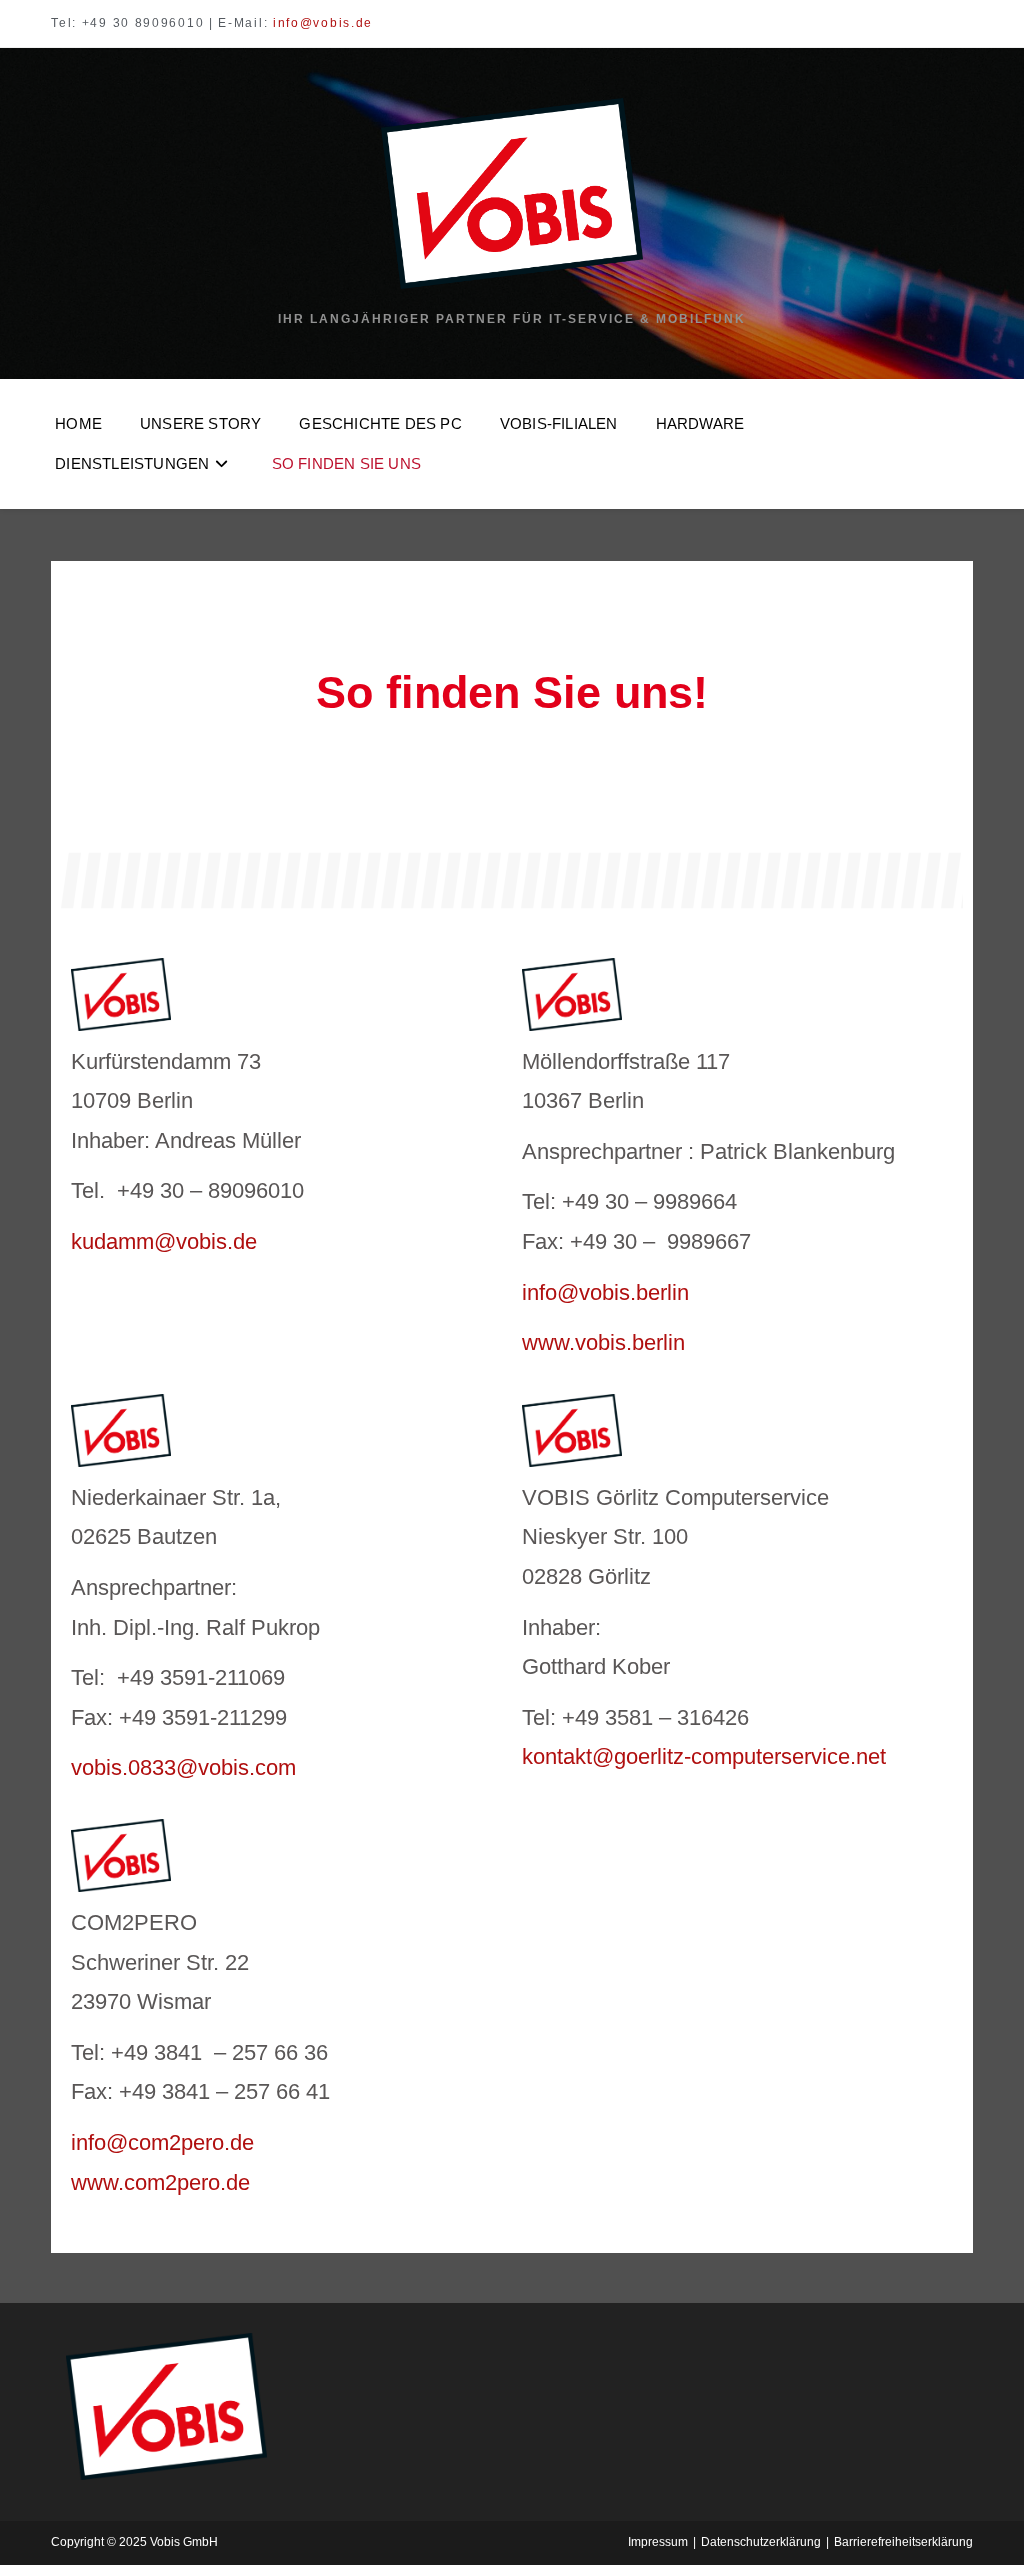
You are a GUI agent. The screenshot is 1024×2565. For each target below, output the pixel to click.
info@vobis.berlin (605, 1292)
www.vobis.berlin (603, 1342)
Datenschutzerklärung (761, 2542)
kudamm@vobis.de (164, 1241)
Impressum (658, 2542)
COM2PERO (134, 1922)
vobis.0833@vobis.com (183, 1767)
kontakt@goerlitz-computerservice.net (704, 1756)
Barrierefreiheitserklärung (903, 2542)
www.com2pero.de (160, 2182)
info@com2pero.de (162, 2142)
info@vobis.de (323, 23)
